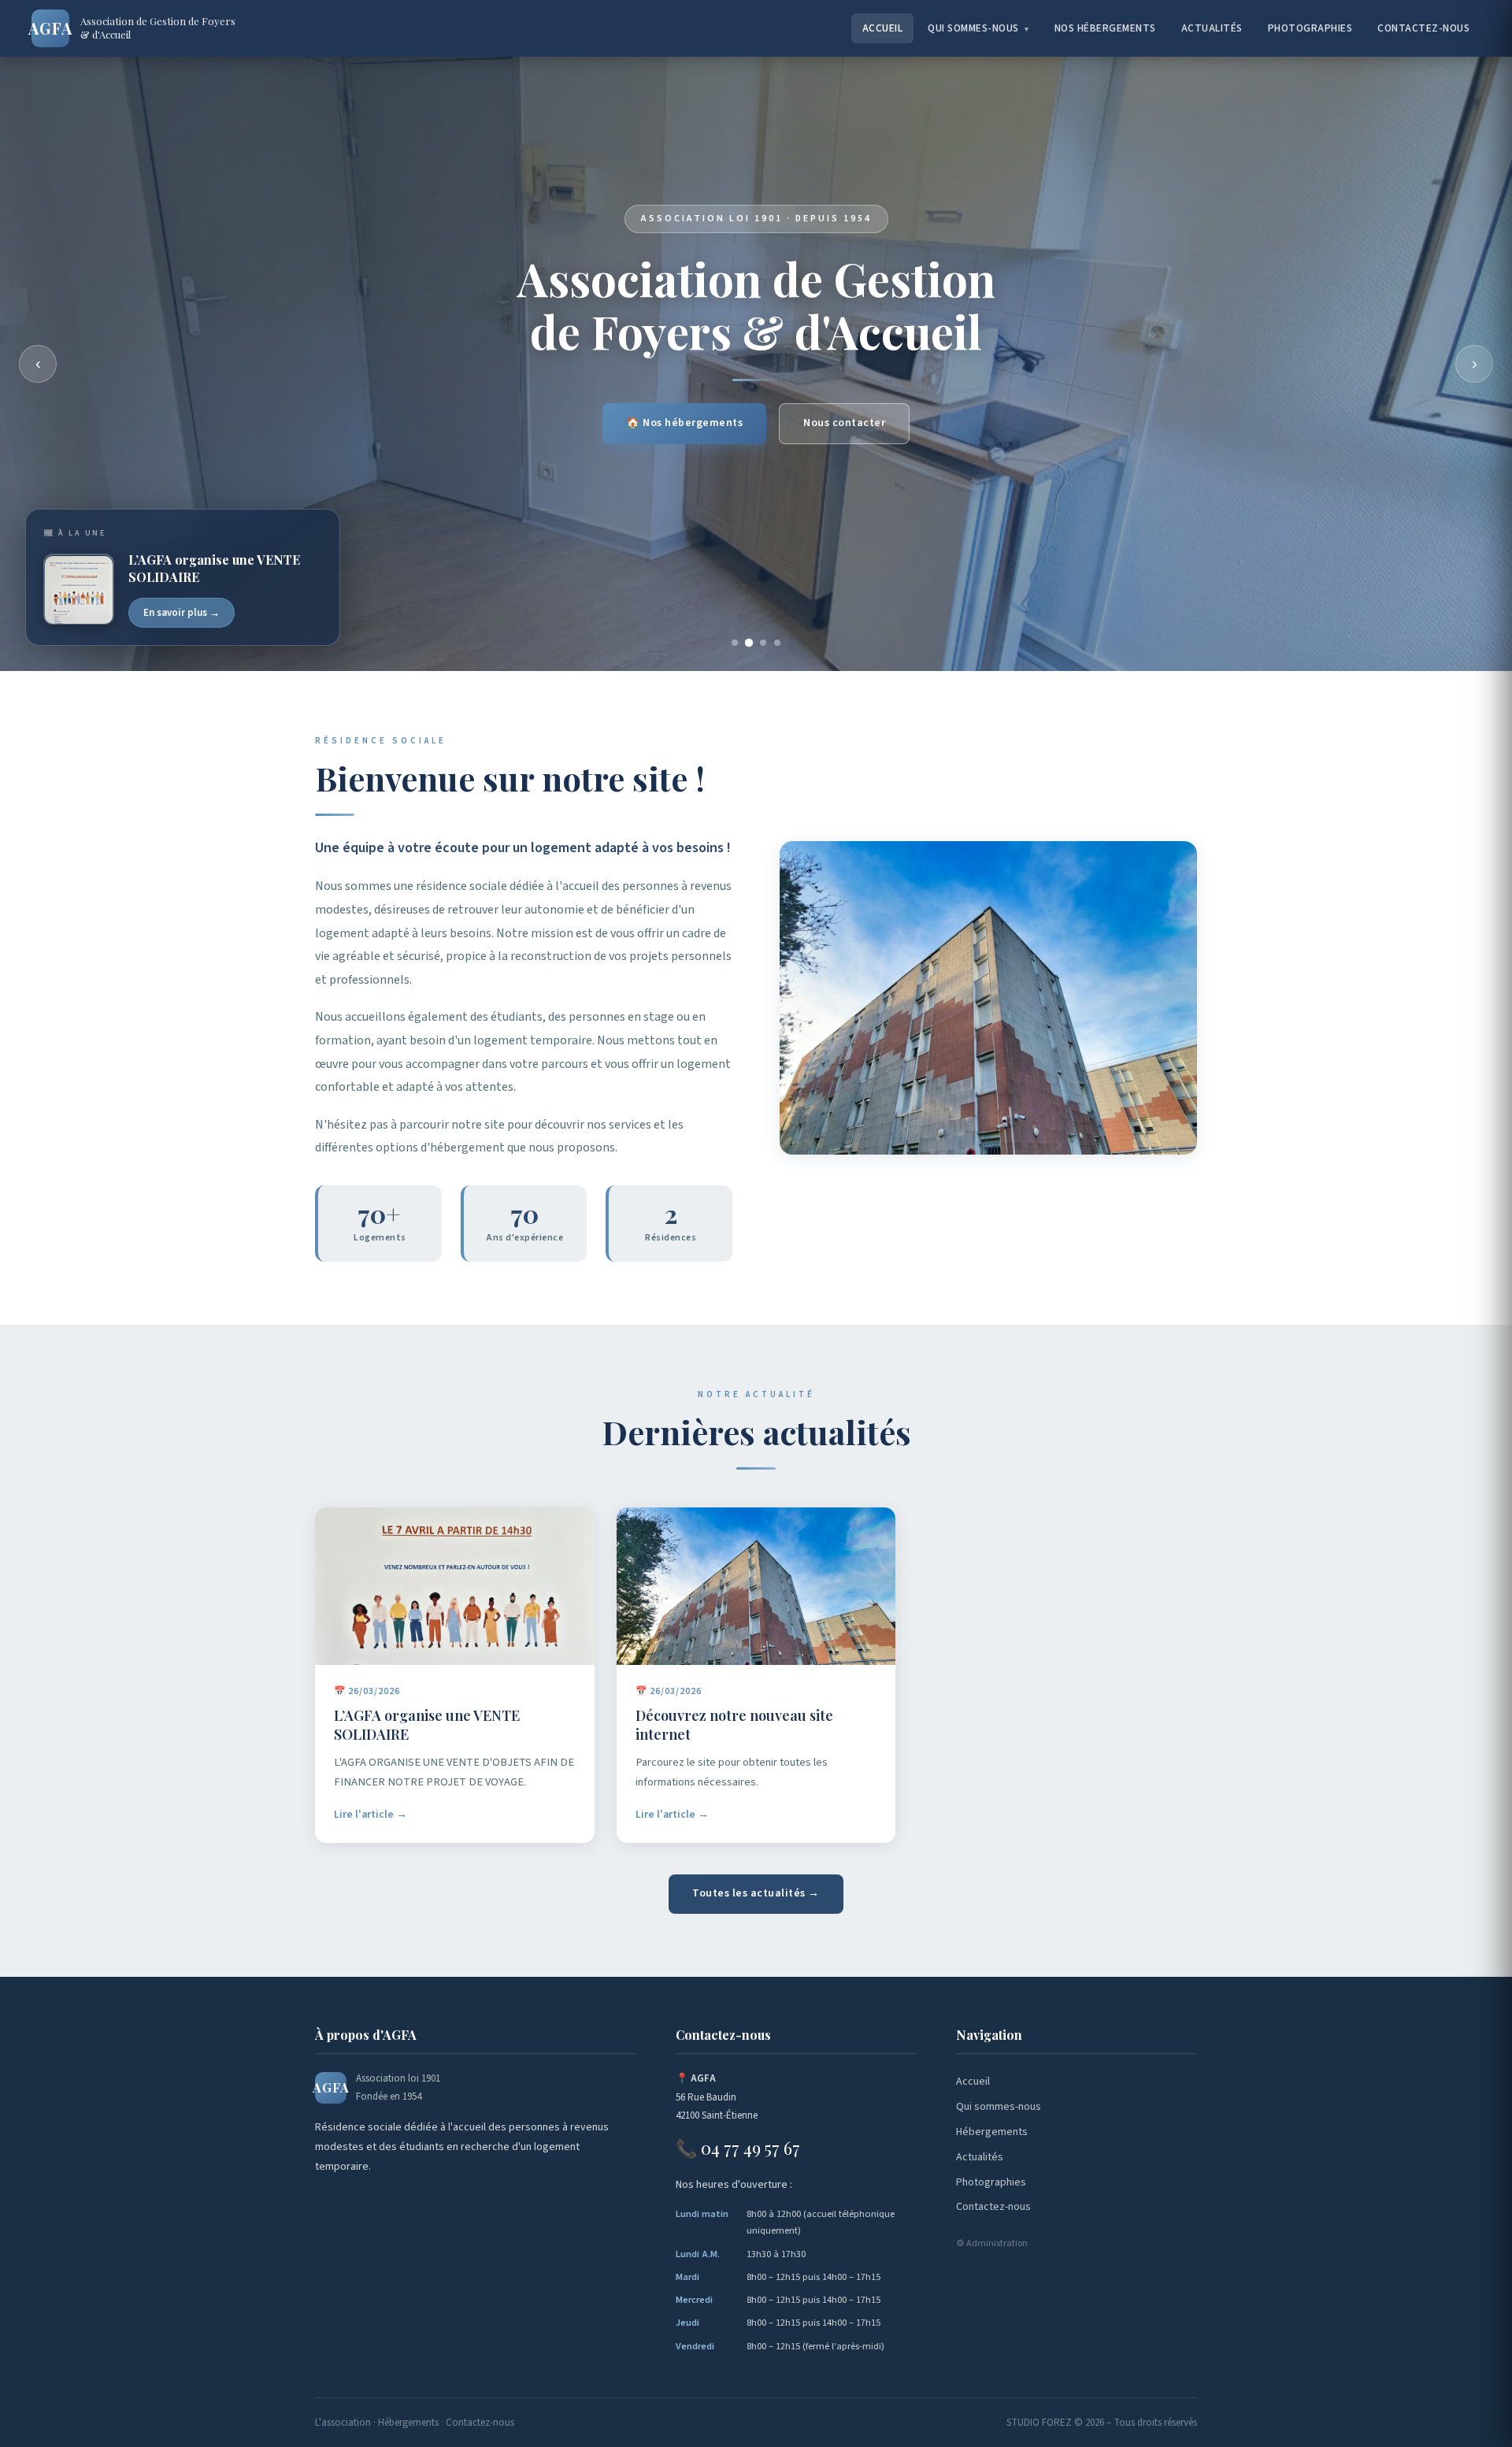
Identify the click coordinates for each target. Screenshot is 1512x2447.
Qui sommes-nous (978, 28)
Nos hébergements (1105, 28)
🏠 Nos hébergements (684, 423)
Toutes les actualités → (756, 1893)
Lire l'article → (371, 1814)
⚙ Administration (992, 2243)
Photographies (1310, 28)
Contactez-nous (1423, 28)
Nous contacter (844, 423)
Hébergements (992, 2132)
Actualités (1212, 28)
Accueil (883, 28)
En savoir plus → (182, 613)
